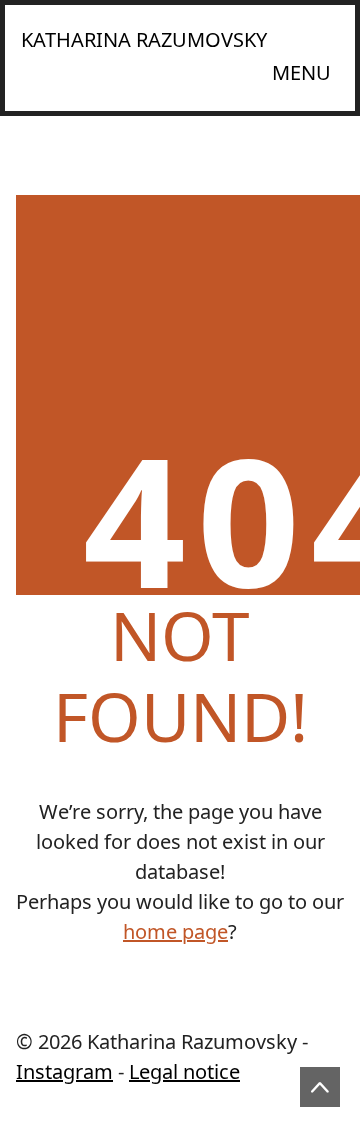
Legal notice (184, 1071)
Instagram (64, 1071)
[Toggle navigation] (302, 73)
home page (175, 931)
